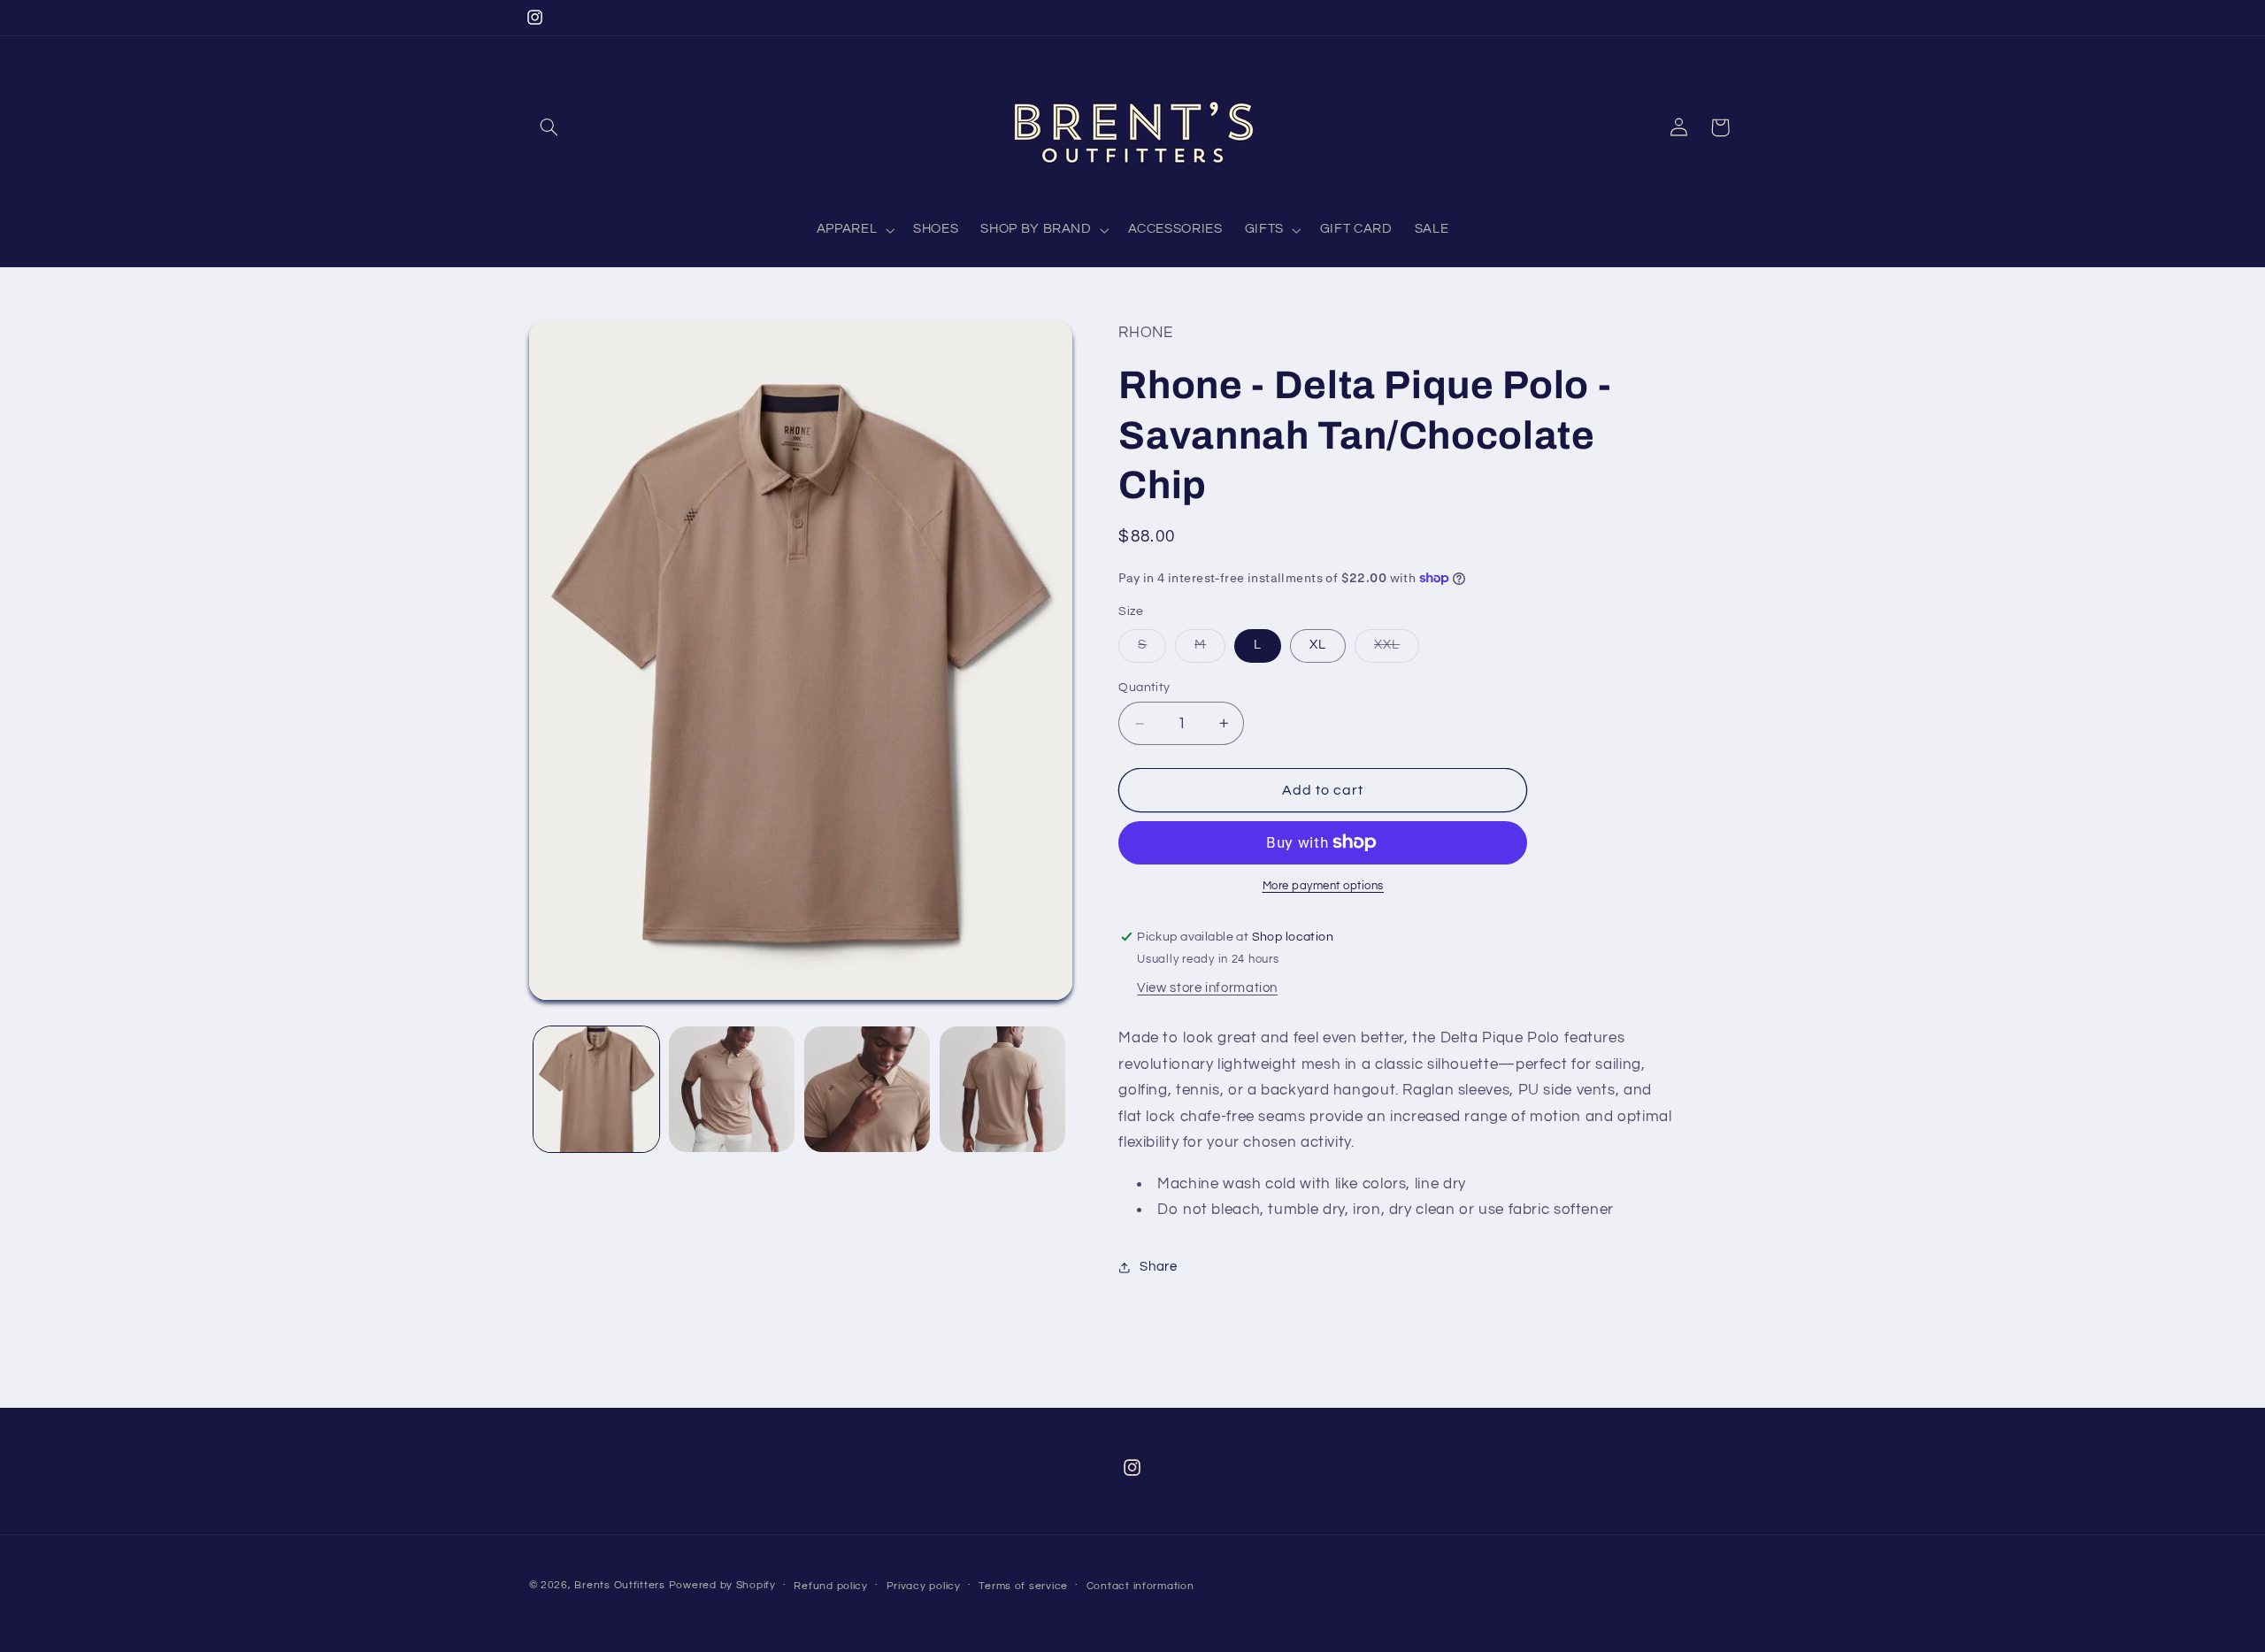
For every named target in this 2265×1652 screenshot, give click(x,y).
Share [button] (1158, 1267)
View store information (1207, 988)
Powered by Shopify (722, 1585)
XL (1318, 645)
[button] (549, 127)
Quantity (1144, 688)
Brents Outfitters (620, 1585)
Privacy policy (924, 1586)
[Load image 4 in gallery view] (1003, 1090)
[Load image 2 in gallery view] (732, 1090)
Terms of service (1023, 1586)
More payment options (1324, 886)
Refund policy (831, 1586)
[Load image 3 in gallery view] (868, 1090)
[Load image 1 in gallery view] (597, 1090)
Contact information (1140, 1586)
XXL (1397, 649)
